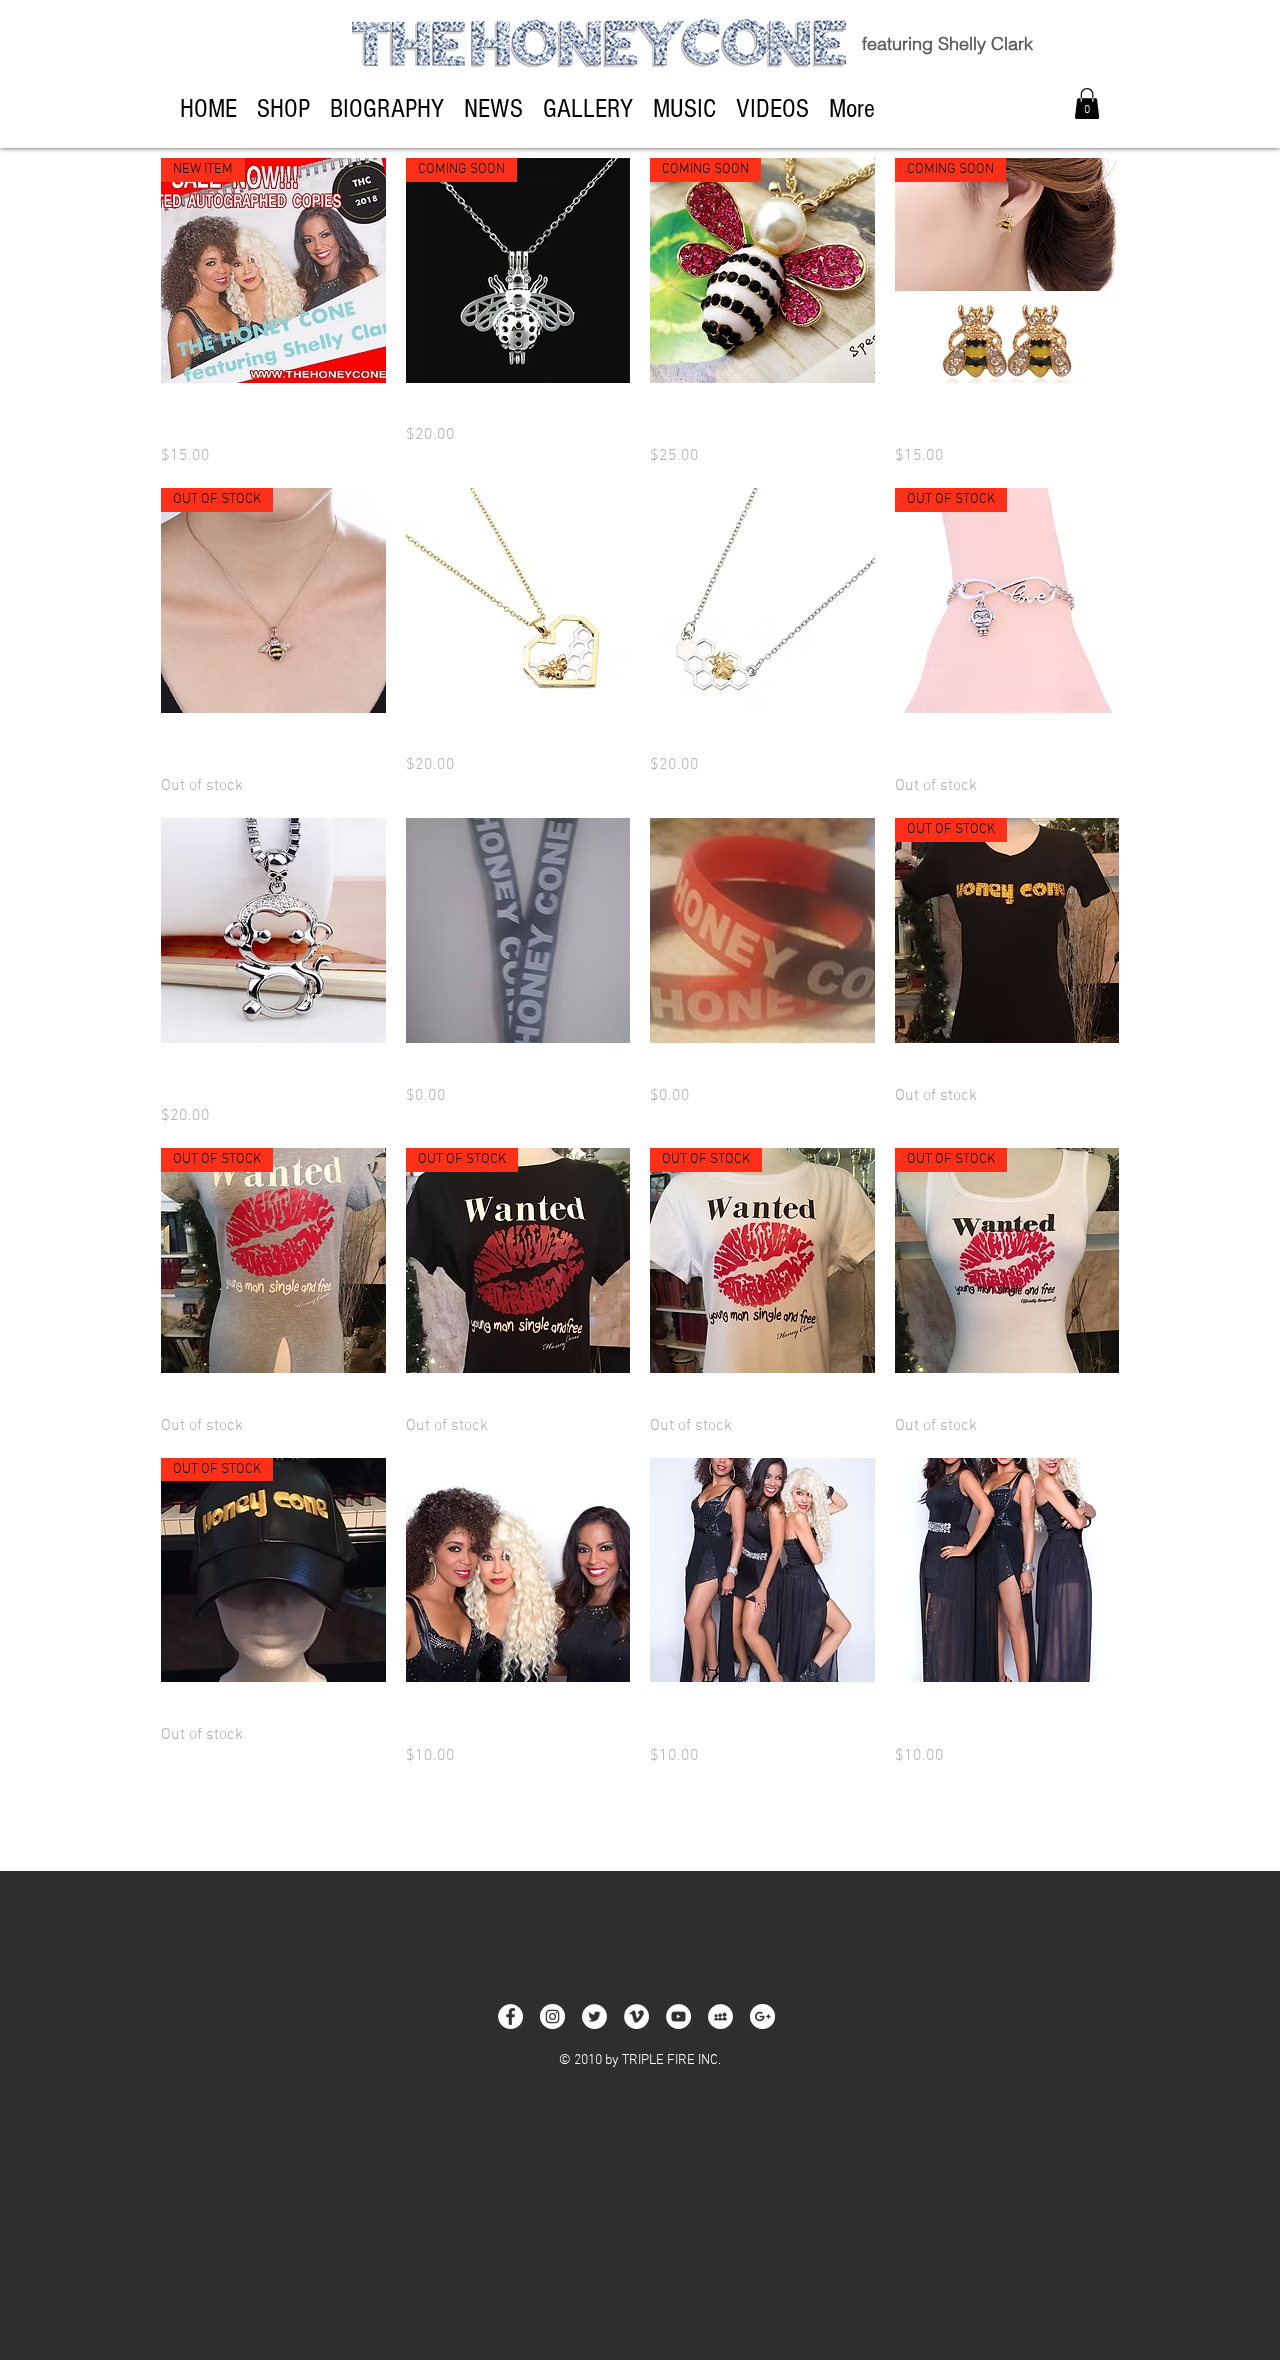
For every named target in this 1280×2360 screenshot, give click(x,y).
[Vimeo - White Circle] (636, 2016)
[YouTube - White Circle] (678, 2016)
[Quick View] (518, 600)
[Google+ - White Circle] (762, 2016)
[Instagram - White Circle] (552, 2016)
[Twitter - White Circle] (594, 2016)
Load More (640, 1824)
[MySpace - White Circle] (720, 2016)
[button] (1087, 103)
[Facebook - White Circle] (510, 2016)
